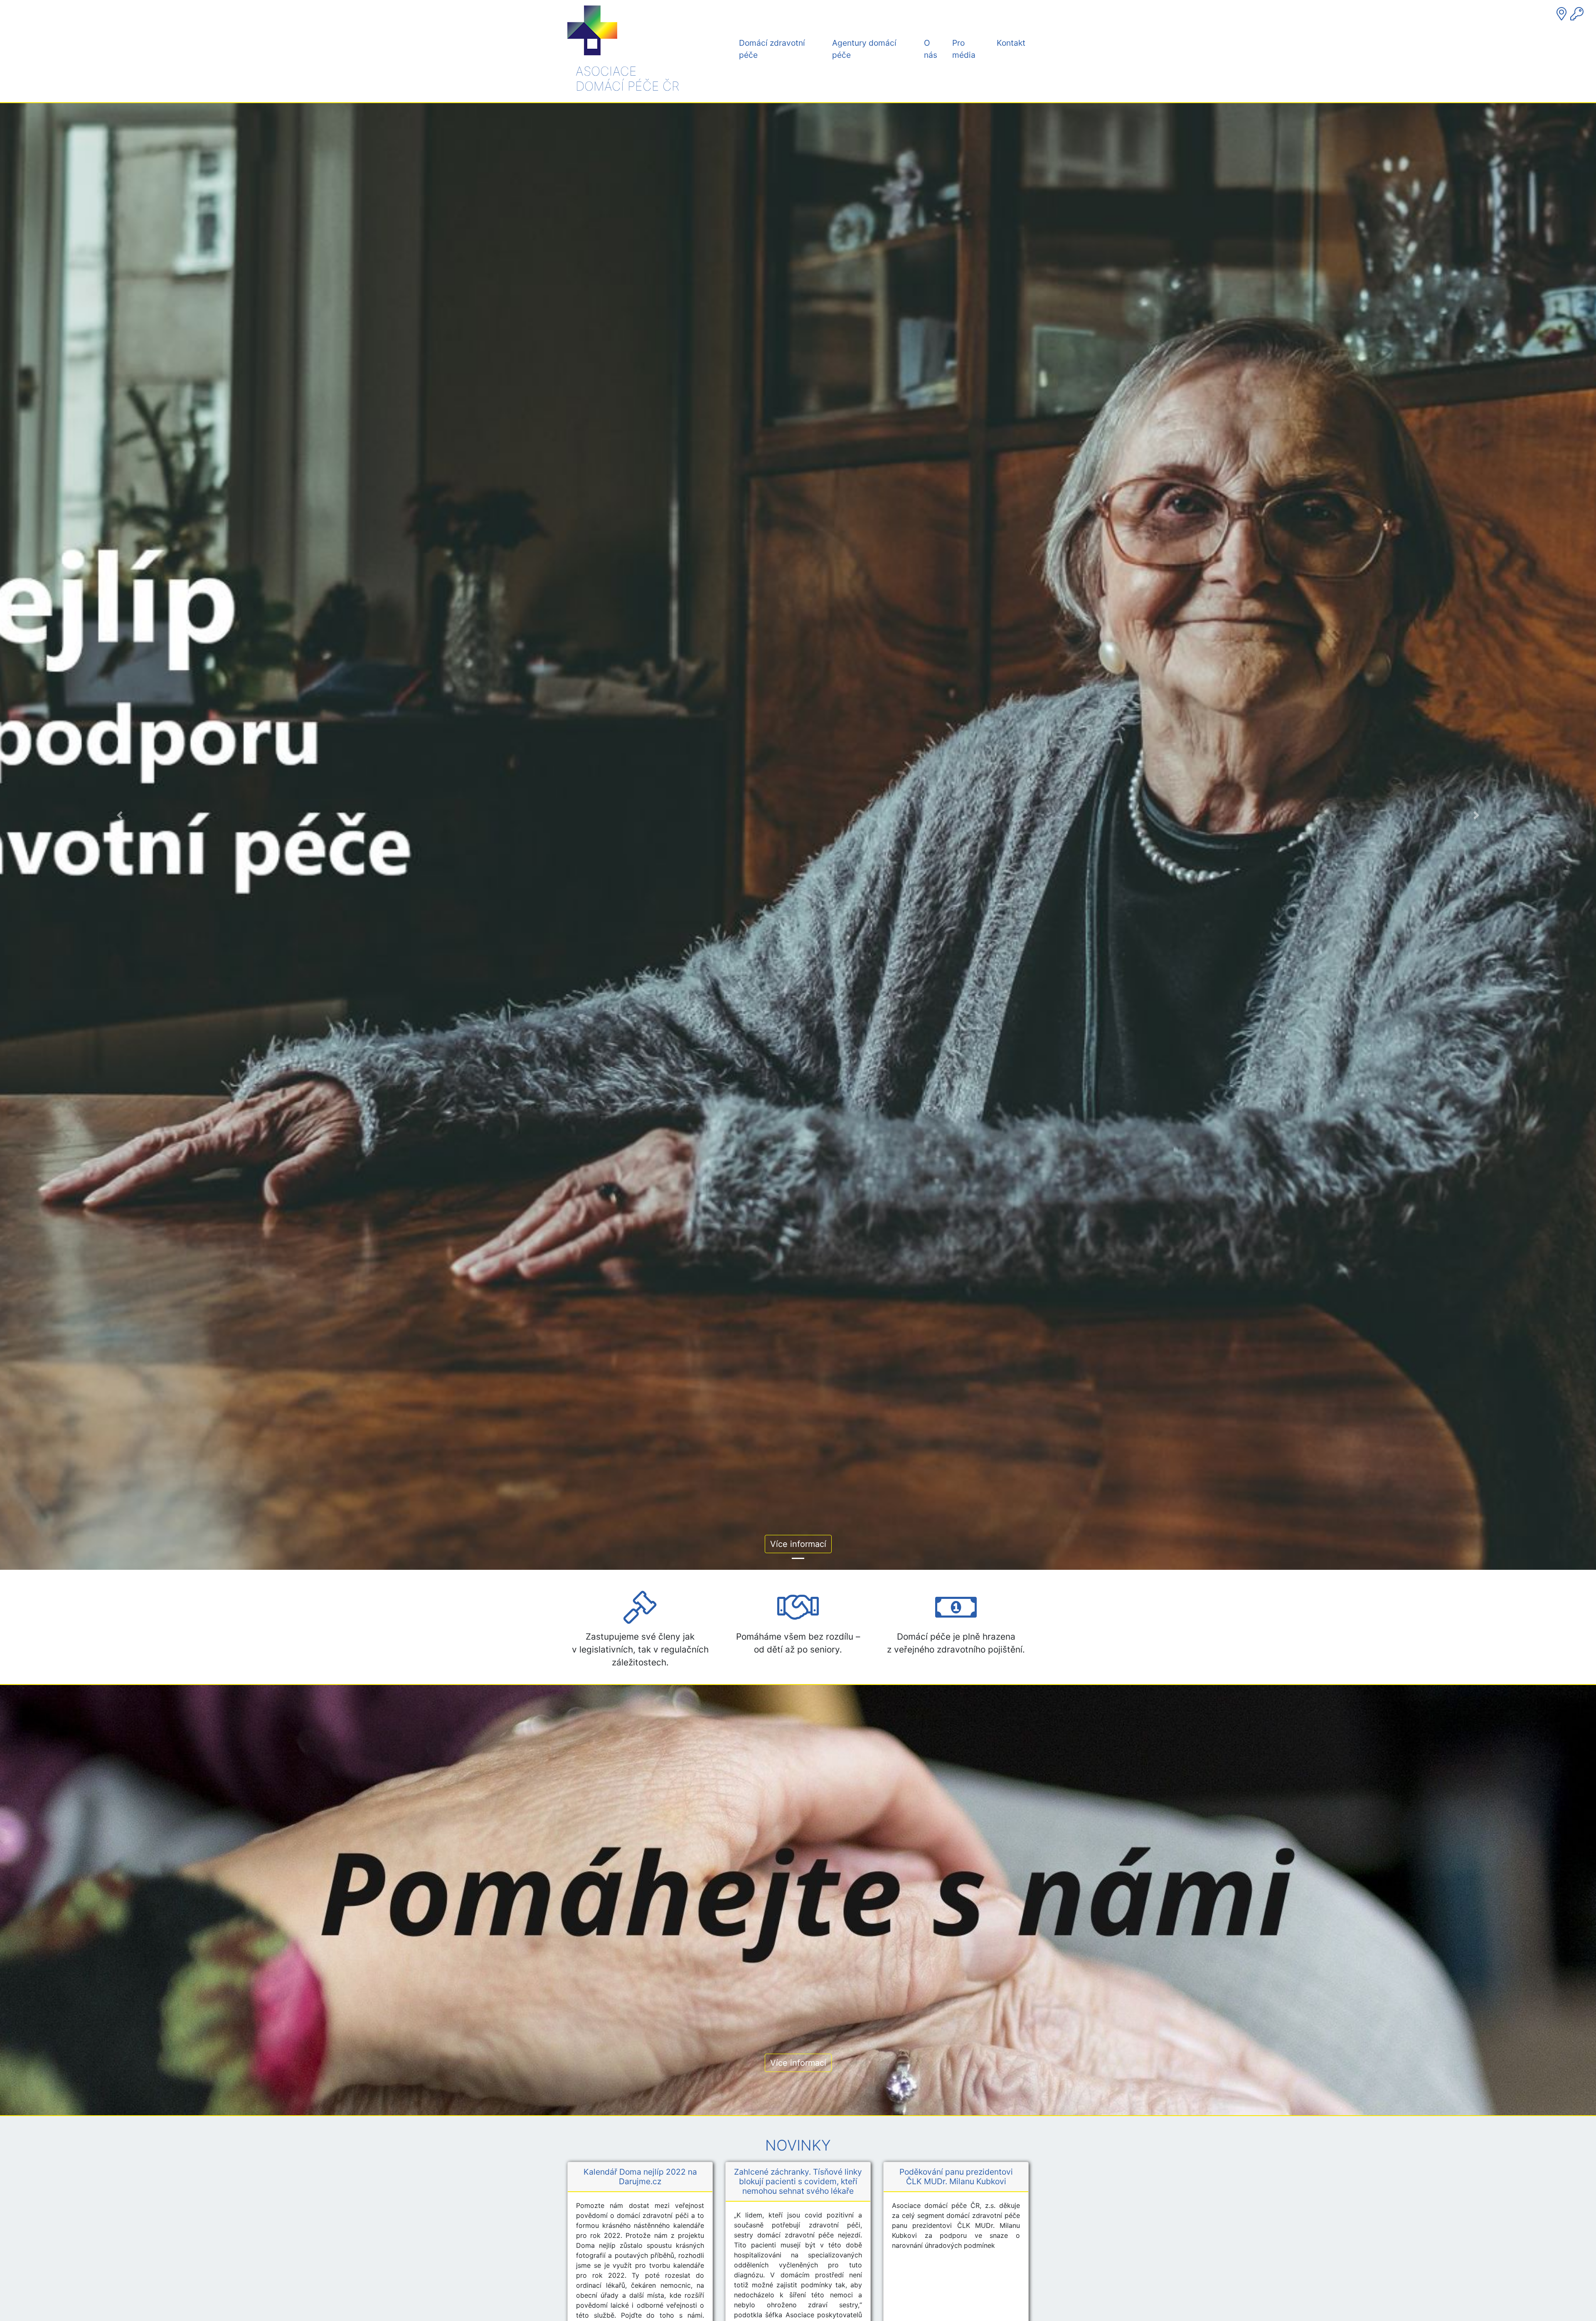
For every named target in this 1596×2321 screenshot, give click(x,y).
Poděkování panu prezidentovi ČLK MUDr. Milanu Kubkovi (956, 2177)
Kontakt (1011, 43)
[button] (120, 815)
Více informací (798, 1544)
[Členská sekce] (1577, 14)
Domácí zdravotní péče (772, 49)
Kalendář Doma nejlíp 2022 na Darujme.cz (640, 2177)
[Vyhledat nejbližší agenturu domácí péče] (1563, 14)
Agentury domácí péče (864, 49)
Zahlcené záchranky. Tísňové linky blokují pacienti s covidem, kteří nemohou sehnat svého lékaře (798, 2181)
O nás (931, 49)
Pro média (964, 49)
